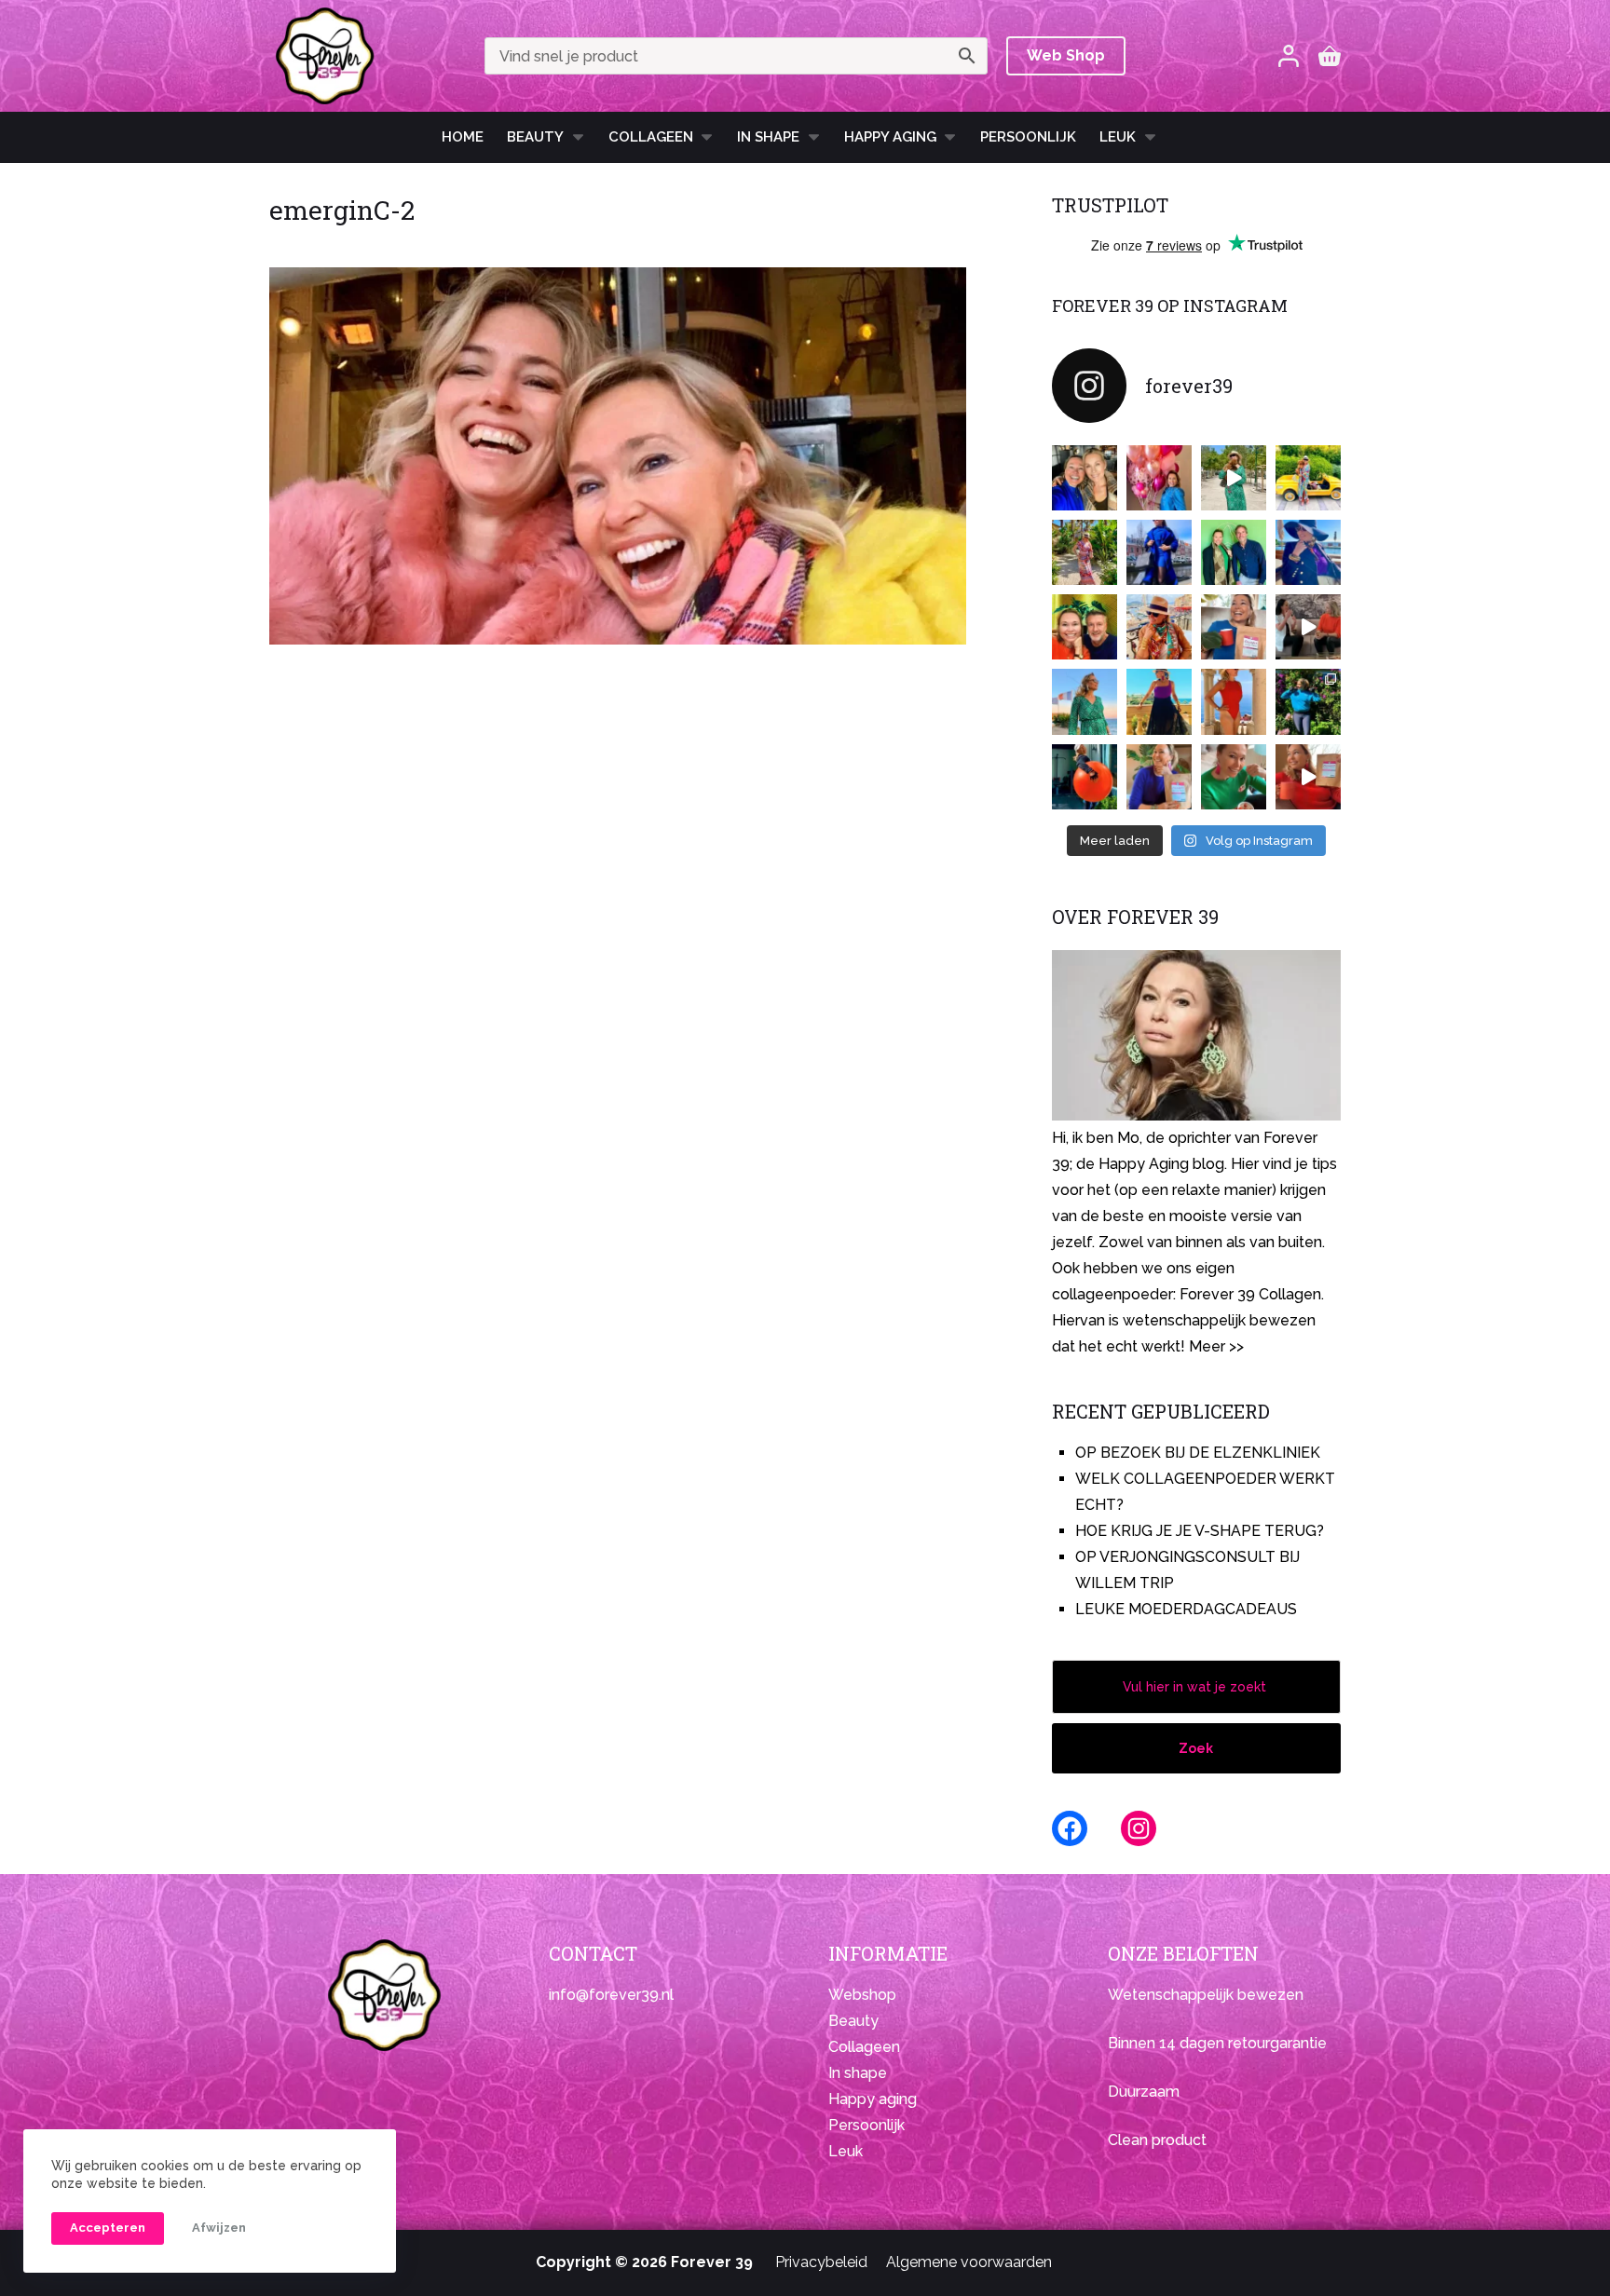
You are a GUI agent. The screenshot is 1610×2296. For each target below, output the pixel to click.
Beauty (535, 137)
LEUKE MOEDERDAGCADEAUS (1186, 1609)
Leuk (1118, 137)
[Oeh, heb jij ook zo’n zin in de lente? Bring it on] (1159, 552)
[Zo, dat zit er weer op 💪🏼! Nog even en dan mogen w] (1085, 777)
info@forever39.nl (611, 1995)
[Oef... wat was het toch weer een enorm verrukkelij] (1159, 701)
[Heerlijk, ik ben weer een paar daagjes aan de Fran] (1308, 552)
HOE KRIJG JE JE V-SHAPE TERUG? (1200, 1531)
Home (463, 137)
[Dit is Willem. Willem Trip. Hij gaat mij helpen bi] (1234, 552)
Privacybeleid (821, 2262)
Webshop (862, 1995)
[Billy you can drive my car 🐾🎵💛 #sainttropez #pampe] (1308, 478)
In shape (768, 137)
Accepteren (108, 2228)
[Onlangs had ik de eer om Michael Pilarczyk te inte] (1085, 627)
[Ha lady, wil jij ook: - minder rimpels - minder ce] (1159, 777)
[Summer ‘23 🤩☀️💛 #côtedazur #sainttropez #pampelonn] (1234, 478)
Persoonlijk (1028, 137)
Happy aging (873, 2099)
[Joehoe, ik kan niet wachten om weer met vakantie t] (1234, 701)
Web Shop (1066, 55)
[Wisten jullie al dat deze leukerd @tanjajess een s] (1085, 478)
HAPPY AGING (890, 137)
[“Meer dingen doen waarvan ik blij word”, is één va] (1085, 552)
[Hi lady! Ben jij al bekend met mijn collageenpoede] (1234, 627)
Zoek (1196, 1748)
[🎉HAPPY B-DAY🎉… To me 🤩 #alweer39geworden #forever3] (1159, 478)
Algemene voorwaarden (969, 2262)
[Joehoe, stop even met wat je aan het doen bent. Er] (1308, 627)
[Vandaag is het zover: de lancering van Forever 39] (1308, 777)
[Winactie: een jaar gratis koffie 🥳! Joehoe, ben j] (1308, 701)
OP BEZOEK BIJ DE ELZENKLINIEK (1198, 1453)
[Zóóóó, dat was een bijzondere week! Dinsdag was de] (1234, 777)
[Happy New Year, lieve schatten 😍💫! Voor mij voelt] (1085, 701)
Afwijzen (219, 2228)
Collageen (651, 137)
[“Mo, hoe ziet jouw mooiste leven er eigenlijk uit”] (1159, 627)
